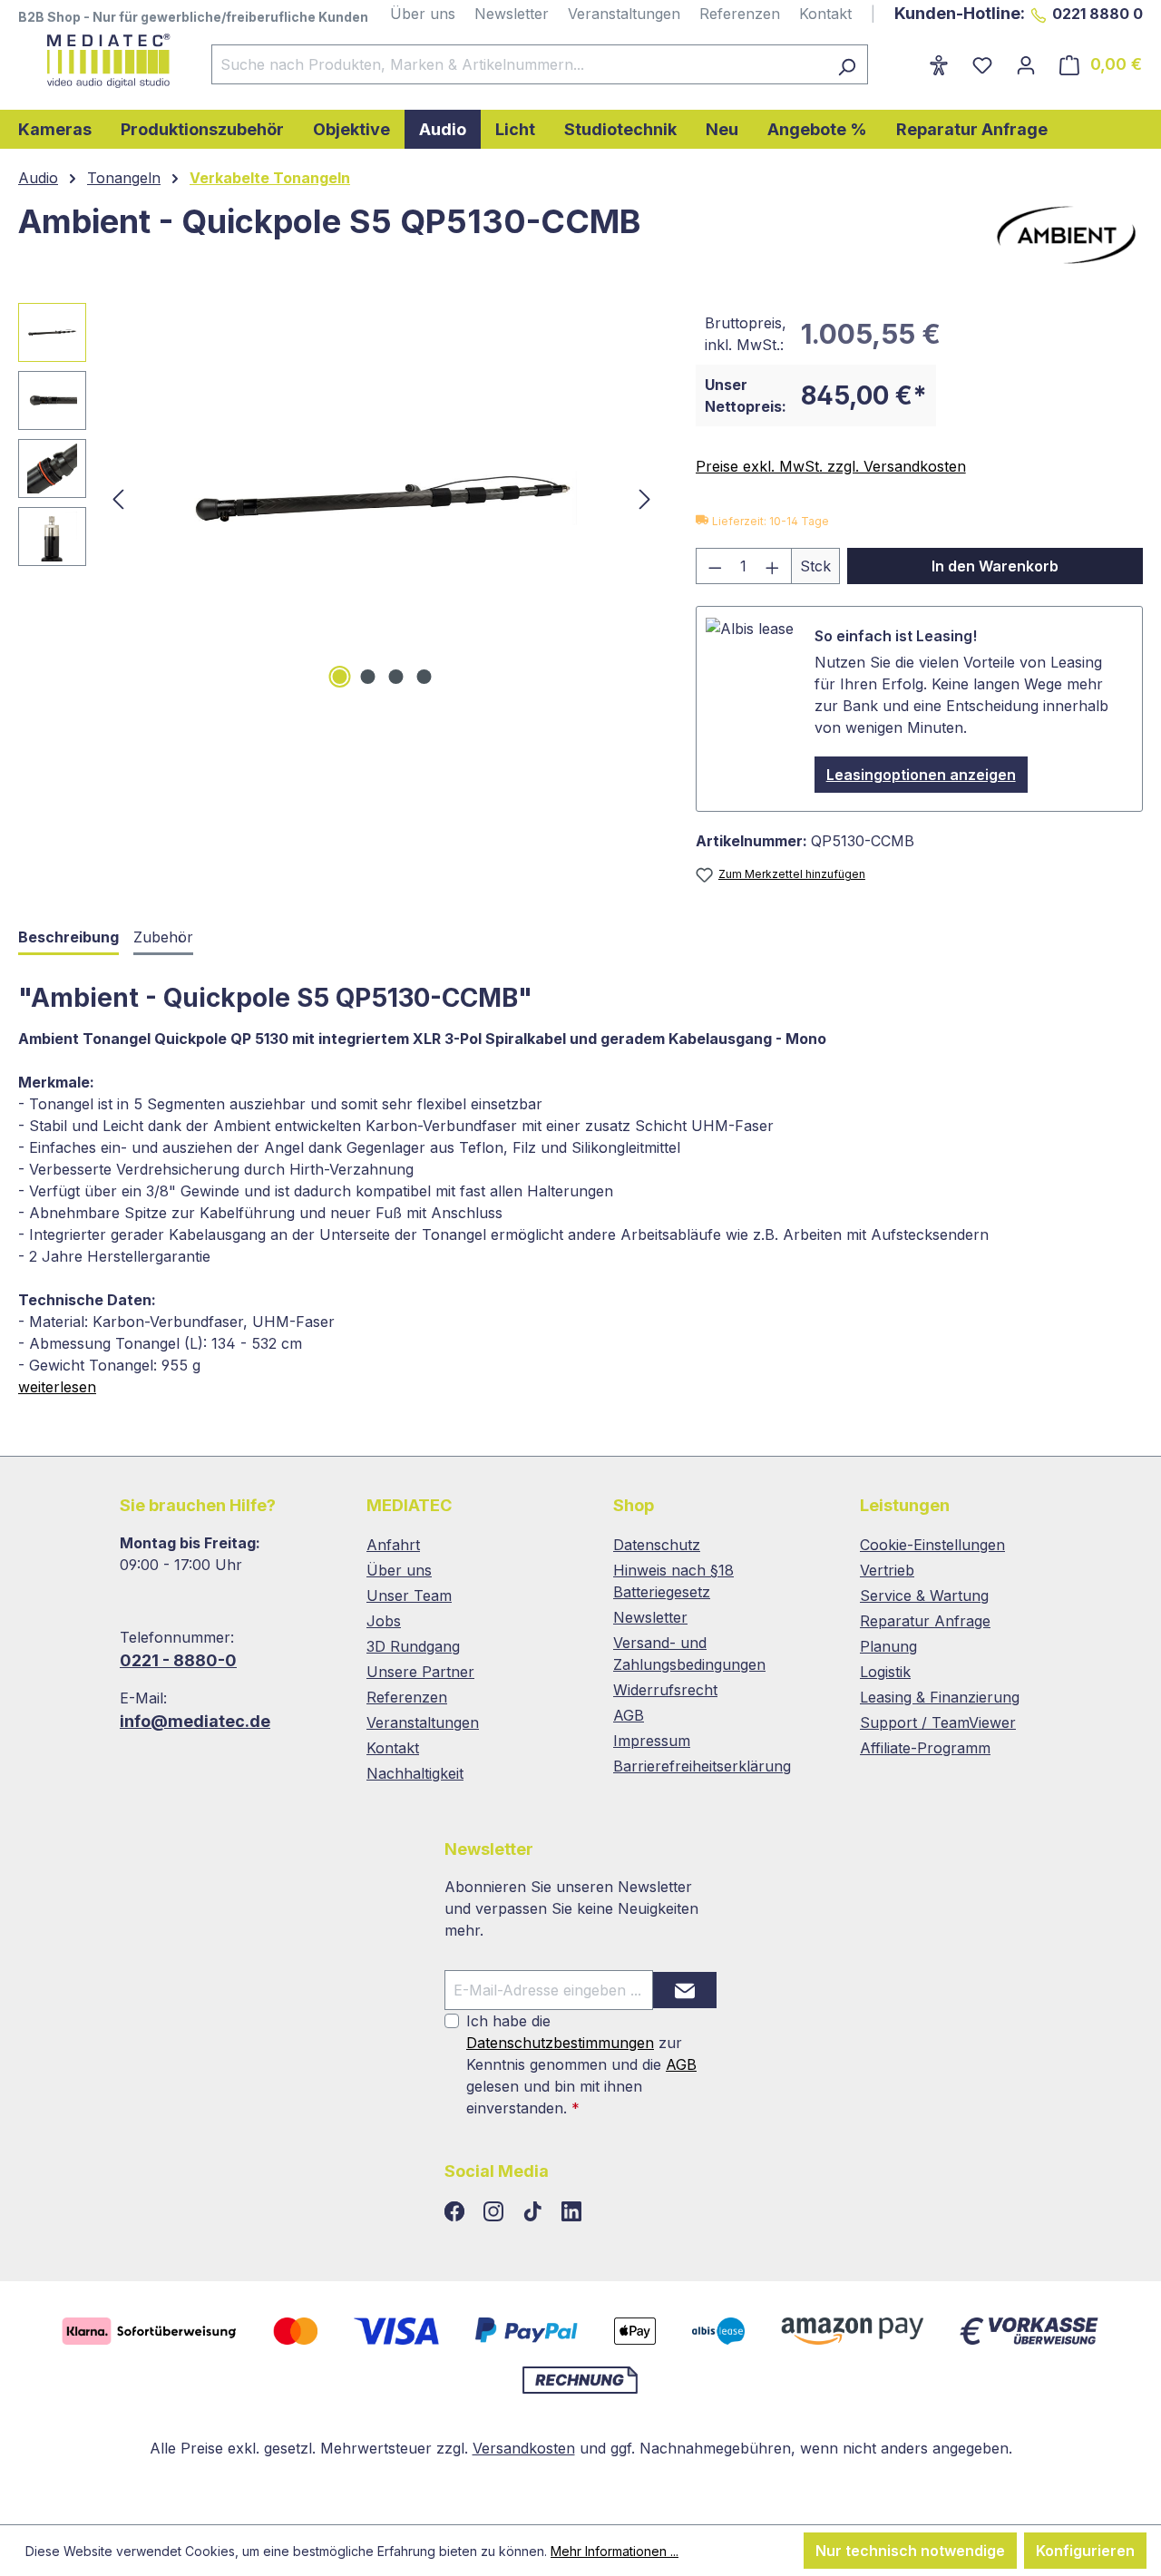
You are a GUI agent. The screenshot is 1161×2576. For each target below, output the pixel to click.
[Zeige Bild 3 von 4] (395, 677)
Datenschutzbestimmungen (560, 2043)
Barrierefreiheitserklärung (702, 1766)
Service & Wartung (924, 1595)
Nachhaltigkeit (415, 1773)
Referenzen (740, 14)
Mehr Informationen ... (615, 2551)
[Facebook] (457, 2212)
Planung (888, 1646)
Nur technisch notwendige (910, 2551)
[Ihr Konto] (1026, 64)
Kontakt (825, 14)
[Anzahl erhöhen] (773, 566)
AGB (629, 1715)
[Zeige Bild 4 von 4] (424, 677)
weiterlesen (57, 1387)
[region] (339, 498)
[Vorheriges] (118, 498)
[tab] (68, 938)
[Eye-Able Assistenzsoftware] (939, 64)
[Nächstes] (645, 498)
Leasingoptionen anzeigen (921, 775)
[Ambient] (1066, 235)
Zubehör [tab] (163, 937)
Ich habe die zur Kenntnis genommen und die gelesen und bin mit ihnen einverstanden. (581, 2064)
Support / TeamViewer (938, 1722)
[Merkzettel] (982, 64)
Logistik (885, 1672)
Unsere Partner (420, 1672)
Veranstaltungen (624, 14)
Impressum (652, 1741)
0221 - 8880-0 (178, 1660)
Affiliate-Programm (925, 1748)
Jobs (384, 1621)
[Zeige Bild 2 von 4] (367, 677)
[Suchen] (847, 64)
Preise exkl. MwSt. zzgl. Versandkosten (831, 466)
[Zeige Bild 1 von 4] (339, 677)
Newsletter (512, 14)
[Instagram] (496, 2212)
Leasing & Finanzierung (940, 1697)
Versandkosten (524, 2448)
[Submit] (685, 1990)
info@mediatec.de (195, 1721)
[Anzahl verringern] (715, 566)
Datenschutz (657, 1545)
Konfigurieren (1085, 2551)
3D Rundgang (413, 1646)
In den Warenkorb (995, 566)
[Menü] (905, 59)
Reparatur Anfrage (925, 1621)
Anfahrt (393, 1545)
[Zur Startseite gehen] (97, 61)
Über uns (423, 14)
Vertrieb (887, 1570)
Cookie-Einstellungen (932, 1545)
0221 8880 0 (1098, 14)
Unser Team (409, 1595)
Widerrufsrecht (665, 1690)
